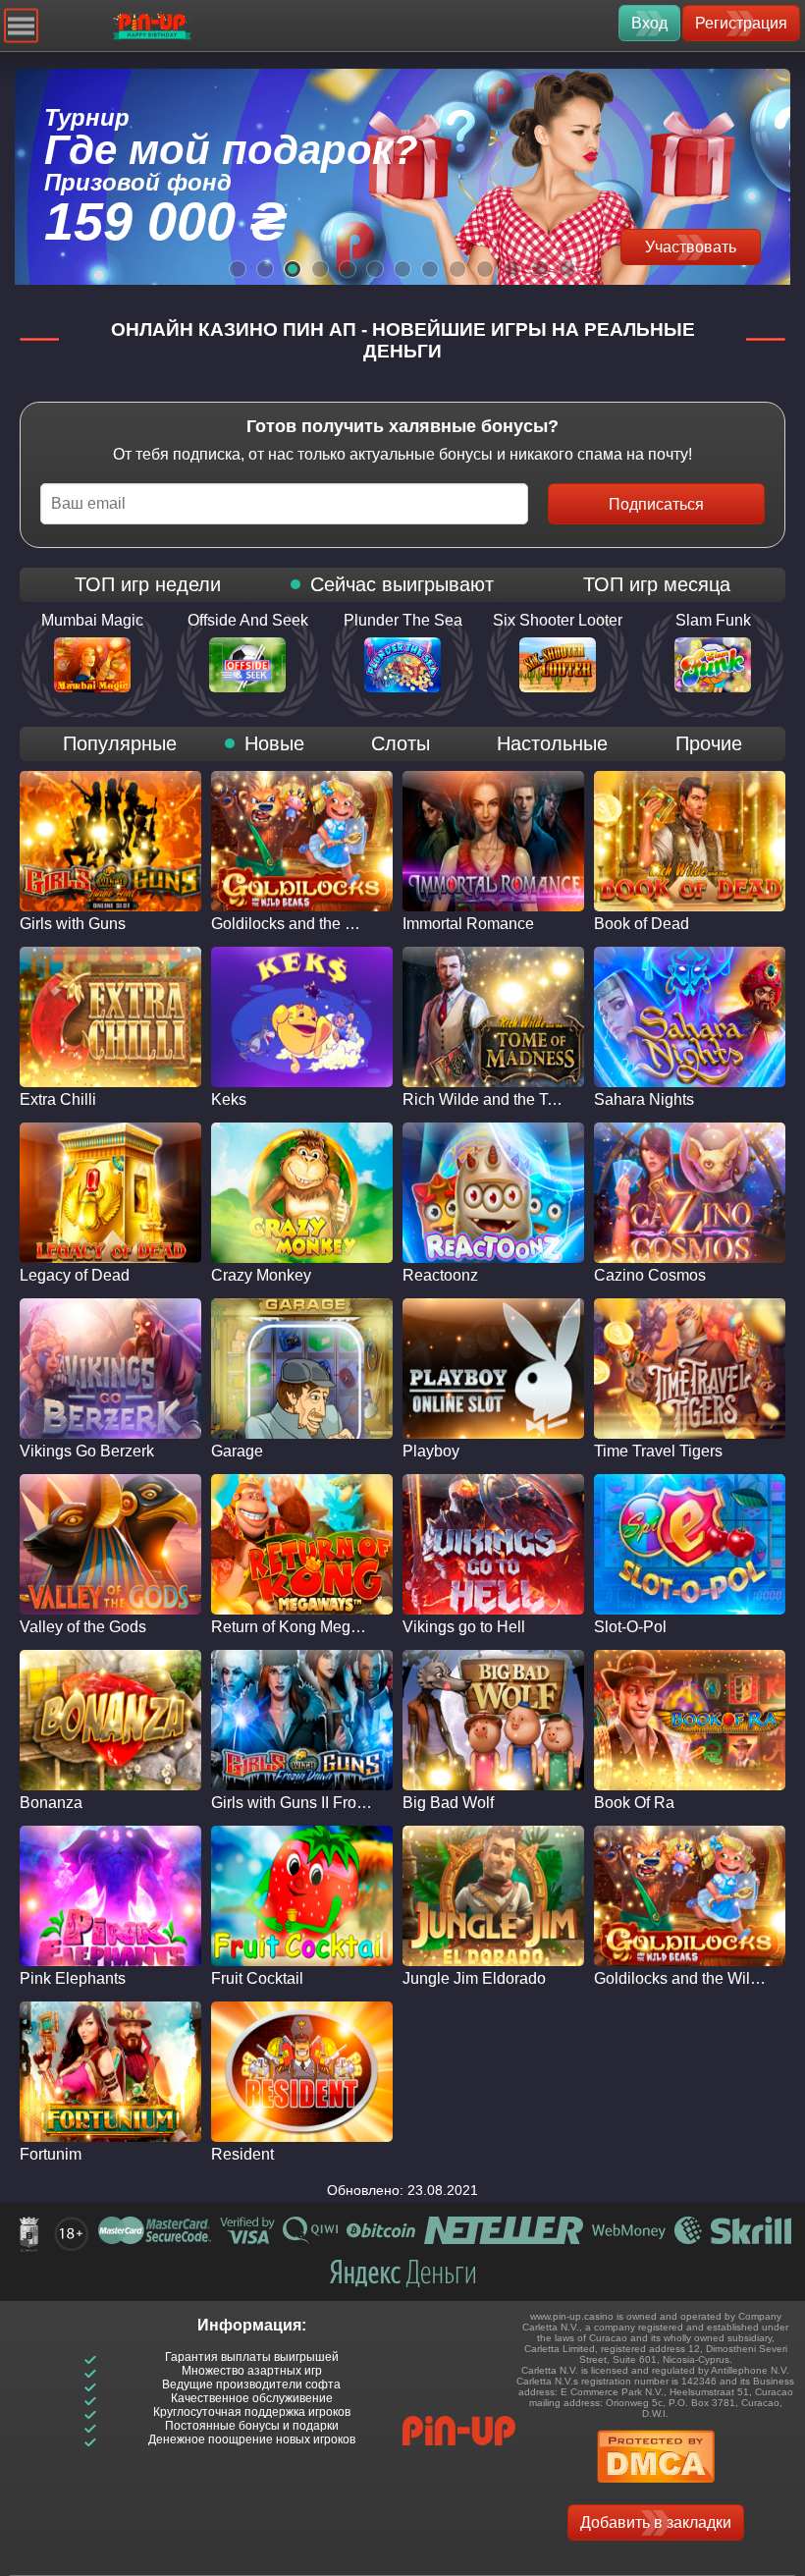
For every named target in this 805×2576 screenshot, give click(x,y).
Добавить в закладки (656, 2522)
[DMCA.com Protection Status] (656, 2489)
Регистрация (741, 23)
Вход (649, 23)
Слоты (401, 743)
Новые (274, 743)
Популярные (120, 743)
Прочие (709, 743)
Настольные (552, 743)
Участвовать (691, 247)
